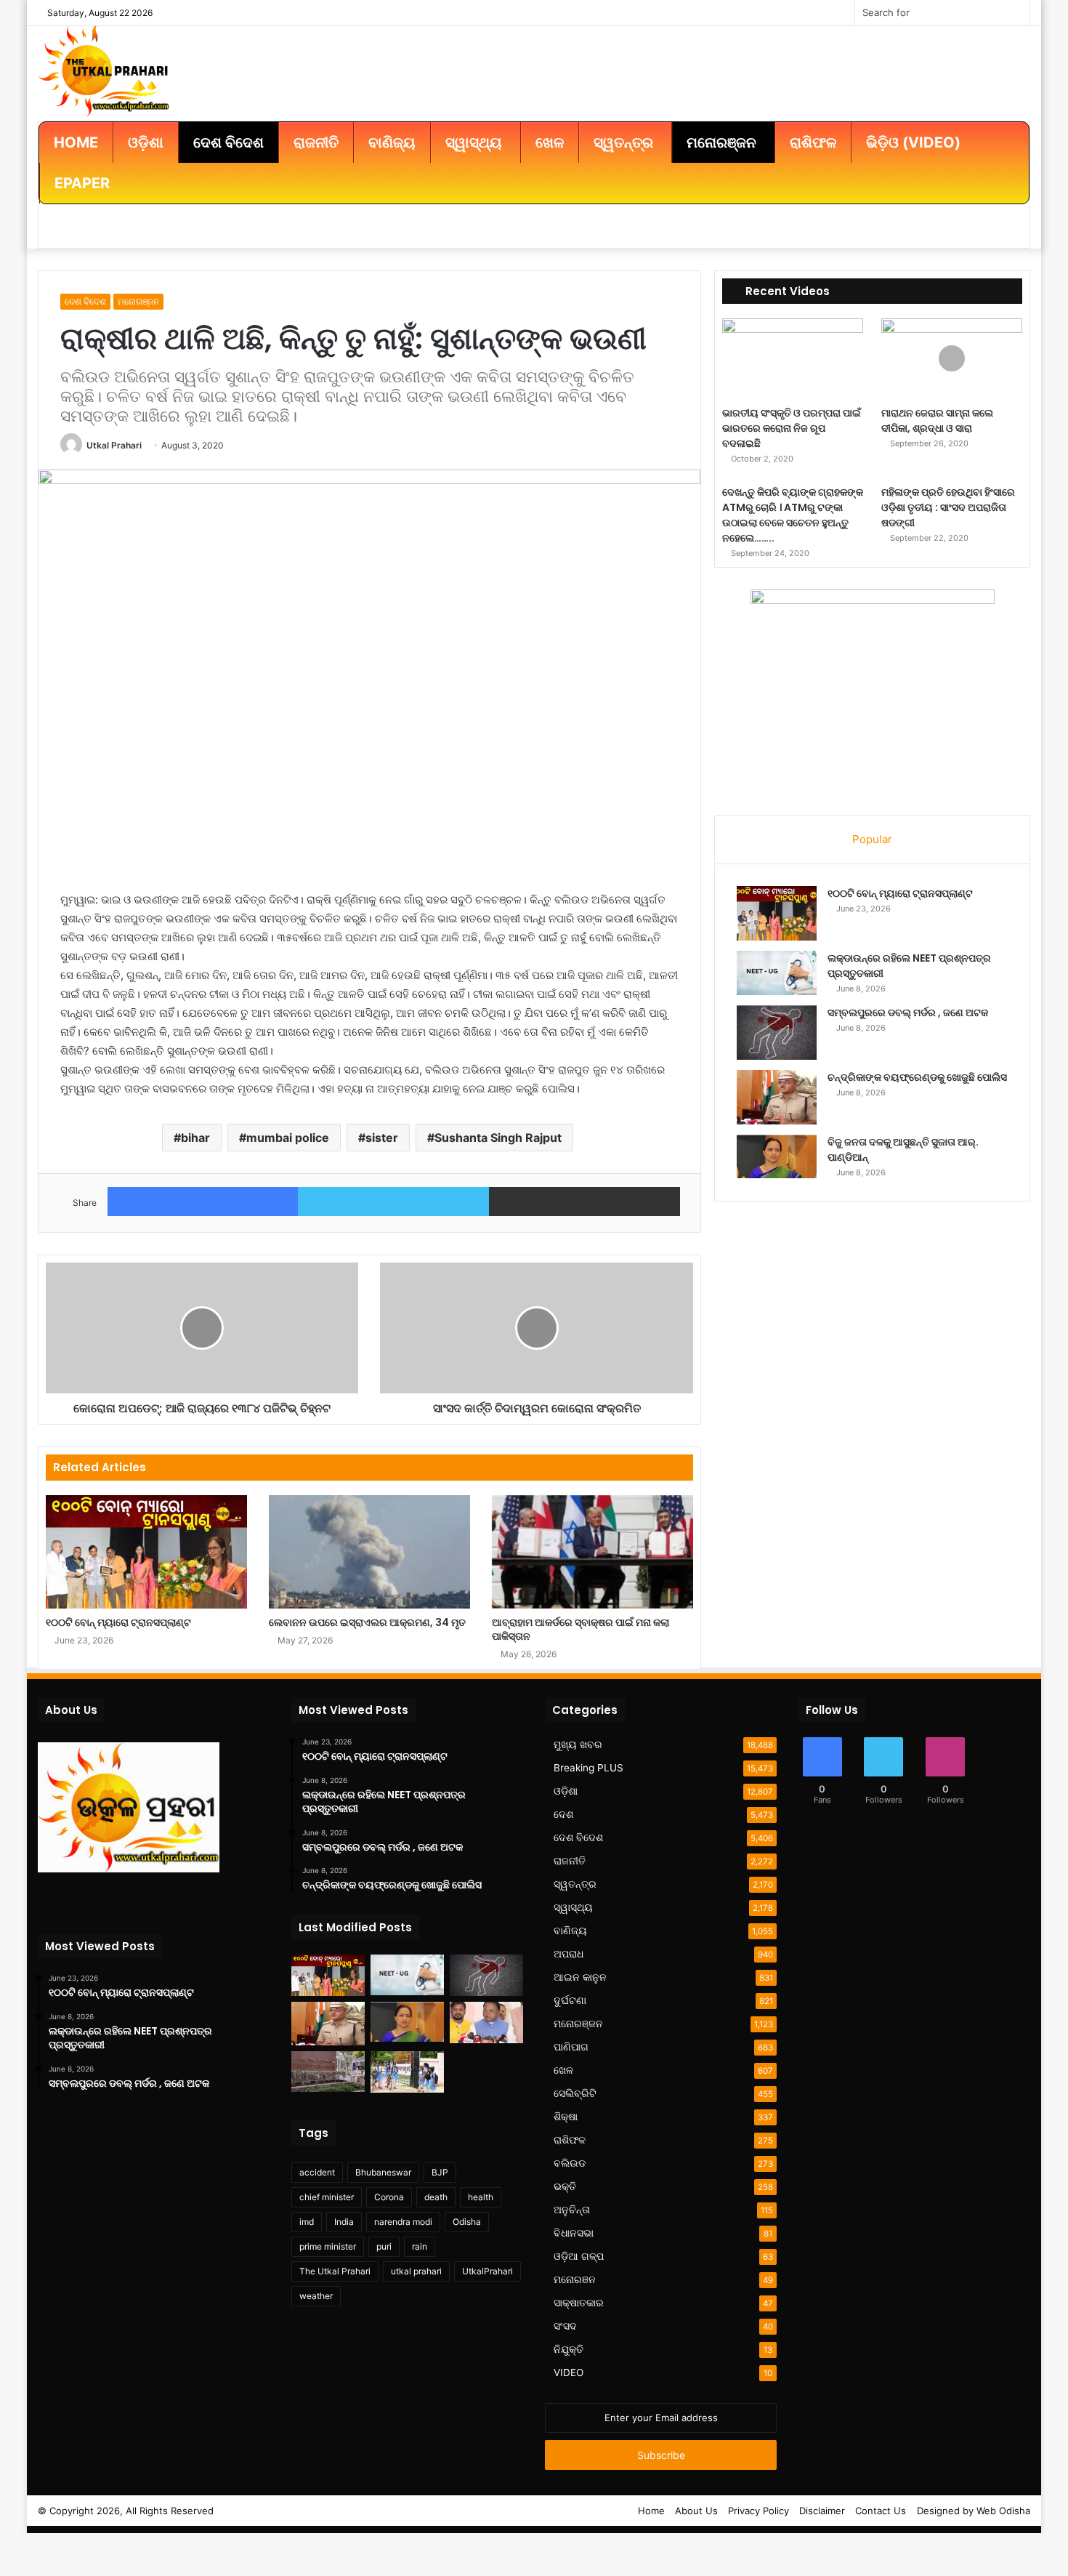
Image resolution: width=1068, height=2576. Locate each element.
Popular (872, 839)
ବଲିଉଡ (570, 2163)
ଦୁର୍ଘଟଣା (570, 2000)
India (344, 2222)
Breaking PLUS (588, 1768)
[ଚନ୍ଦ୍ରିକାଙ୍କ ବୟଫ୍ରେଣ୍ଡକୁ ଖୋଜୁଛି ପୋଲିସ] (777, 1097)
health (481, 2197)
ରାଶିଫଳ (570, 2140)
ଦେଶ (563, 1814)
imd (307, 2222)
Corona (389, 2197)
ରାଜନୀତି (570, 1861)
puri (384, 2246)
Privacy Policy (758, 2511)
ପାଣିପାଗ (571, 2047)
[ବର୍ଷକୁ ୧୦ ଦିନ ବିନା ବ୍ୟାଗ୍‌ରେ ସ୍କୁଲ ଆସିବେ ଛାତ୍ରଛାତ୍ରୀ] (407, 2072)
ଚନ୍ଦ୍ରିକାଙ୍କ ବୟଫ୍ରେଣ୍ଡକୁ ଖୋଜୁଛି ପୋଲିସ (917, 1077)
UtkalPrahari (488, 2271)
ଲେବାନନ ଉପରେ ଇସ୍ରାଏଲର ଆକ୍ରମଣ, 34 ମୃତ (367, 1622)
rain (420, 2246)
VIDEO (569, 2372)
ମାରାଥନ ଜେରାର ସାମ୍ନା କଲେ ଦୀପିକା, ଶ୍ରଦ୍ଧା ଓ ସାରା (937, 420)
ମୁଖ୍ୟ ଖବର (578, 1744)
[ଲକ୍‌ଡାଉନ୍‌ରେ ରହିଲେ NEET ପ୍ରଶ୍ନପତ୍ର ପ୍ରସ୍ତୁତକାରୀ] (777, 973)
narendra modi (403, 2222)
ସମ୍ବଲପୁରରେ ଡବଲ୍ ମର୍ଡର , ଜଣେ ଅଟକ (908, 1013)
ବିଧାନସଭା (574, 2233)
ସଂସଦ (565, 2326)
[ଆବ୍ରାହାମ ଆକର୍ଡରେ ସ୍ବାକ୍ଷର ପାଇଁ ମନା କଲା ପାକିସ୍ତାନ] (592, 1552)
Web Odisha (1003, 2511)
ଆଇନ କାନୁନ (580, 1977)
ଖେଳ (563, 2070)
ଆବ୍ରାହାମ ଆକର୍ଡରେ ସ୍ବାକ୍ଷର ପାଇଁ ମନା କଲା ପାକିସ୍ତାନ (580, 1629)
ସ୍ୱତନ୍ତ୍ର (575, 1884)
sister (382, 1138)
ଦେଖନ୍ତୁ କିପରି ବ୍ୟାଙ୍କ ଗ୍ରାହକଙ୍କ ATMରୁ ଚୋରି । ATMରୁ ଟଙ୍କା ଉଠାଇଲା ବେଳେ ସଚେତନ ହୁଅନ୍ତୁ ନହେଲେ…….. (793, 515)
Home (651, 2511)
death (436, 2197)
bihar (195, 1138)
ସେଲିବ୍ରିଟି (575, 2093)
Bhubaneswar (383, 2172)
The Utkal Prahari (335, 2271)
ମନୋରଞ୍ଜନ (138, 301)
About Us (696, 2511)
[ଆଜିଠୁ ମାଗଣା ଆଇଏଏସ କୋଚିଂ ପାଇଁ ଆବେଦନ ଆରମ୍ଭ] (328, 2072)
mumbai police (288, 1138)
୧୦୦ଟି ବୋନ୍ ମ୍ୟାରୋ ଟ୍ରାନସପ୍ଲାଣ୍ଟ (118, 1622)
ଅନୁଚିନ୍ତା (572, 2210)
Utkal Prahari (114, 445)
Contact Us (881, 2511)
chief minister (327, 2197)
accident (317, 2172)
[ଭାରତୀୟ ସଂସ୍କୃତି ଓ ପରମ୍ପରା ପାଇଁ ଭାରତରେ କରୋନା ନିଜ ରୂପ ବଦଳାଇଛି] (793, 358)
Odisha (467, 2222)
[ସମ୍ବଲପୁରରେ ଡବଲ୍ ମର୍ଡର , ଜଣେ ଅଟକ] (777, 1033)
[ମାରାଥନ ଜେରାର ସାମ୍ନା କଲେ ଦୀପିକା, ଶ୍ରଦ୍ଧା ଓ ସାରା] (952, 358)
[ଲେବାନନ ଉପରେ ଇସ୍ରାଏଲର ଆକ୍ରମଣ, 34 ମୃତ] (369, 1552)
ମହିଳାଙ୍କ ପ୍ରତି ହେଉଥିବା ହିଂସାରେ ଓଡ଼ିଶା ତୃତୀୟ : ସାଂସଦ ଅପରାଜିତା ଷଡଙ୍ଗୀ (948, 507)
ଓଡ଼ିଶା (566, 1791)
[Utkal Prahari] (104, 70)
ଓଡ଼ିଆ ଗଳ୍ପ (579, 2256)
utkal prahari (416, 2271)
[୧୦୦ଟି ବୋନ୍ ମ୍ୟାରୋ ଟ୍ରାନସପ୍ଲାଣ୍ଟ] (146, 1552)
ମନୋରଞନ (575, 2279)
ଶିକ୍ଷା (566, 2117)
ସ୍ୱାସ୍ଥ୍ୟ (573, 1907)
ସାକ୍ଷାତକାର (579, 2303)
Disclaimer (822, 2511)
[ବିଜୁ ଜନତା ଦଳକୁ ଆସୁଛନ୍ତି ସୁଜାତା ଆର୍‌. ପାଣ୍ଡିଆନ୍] (777, 1156)
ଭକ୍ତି (565, 2186)
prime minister (328, 2246)
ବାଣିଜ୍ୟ (570, 1931)
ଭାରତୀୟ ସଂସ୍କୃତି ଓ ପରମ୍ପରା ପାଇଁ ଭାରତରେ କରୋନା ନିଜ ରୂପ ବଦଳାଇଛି (792, 428)
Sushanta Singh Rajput (498, 1138)
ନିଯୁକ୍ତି (569, 2349)
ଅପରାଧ (569, 1954)
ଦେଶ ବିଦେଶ (85, 301)
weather (316, 2296)
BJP (440, 2172)
